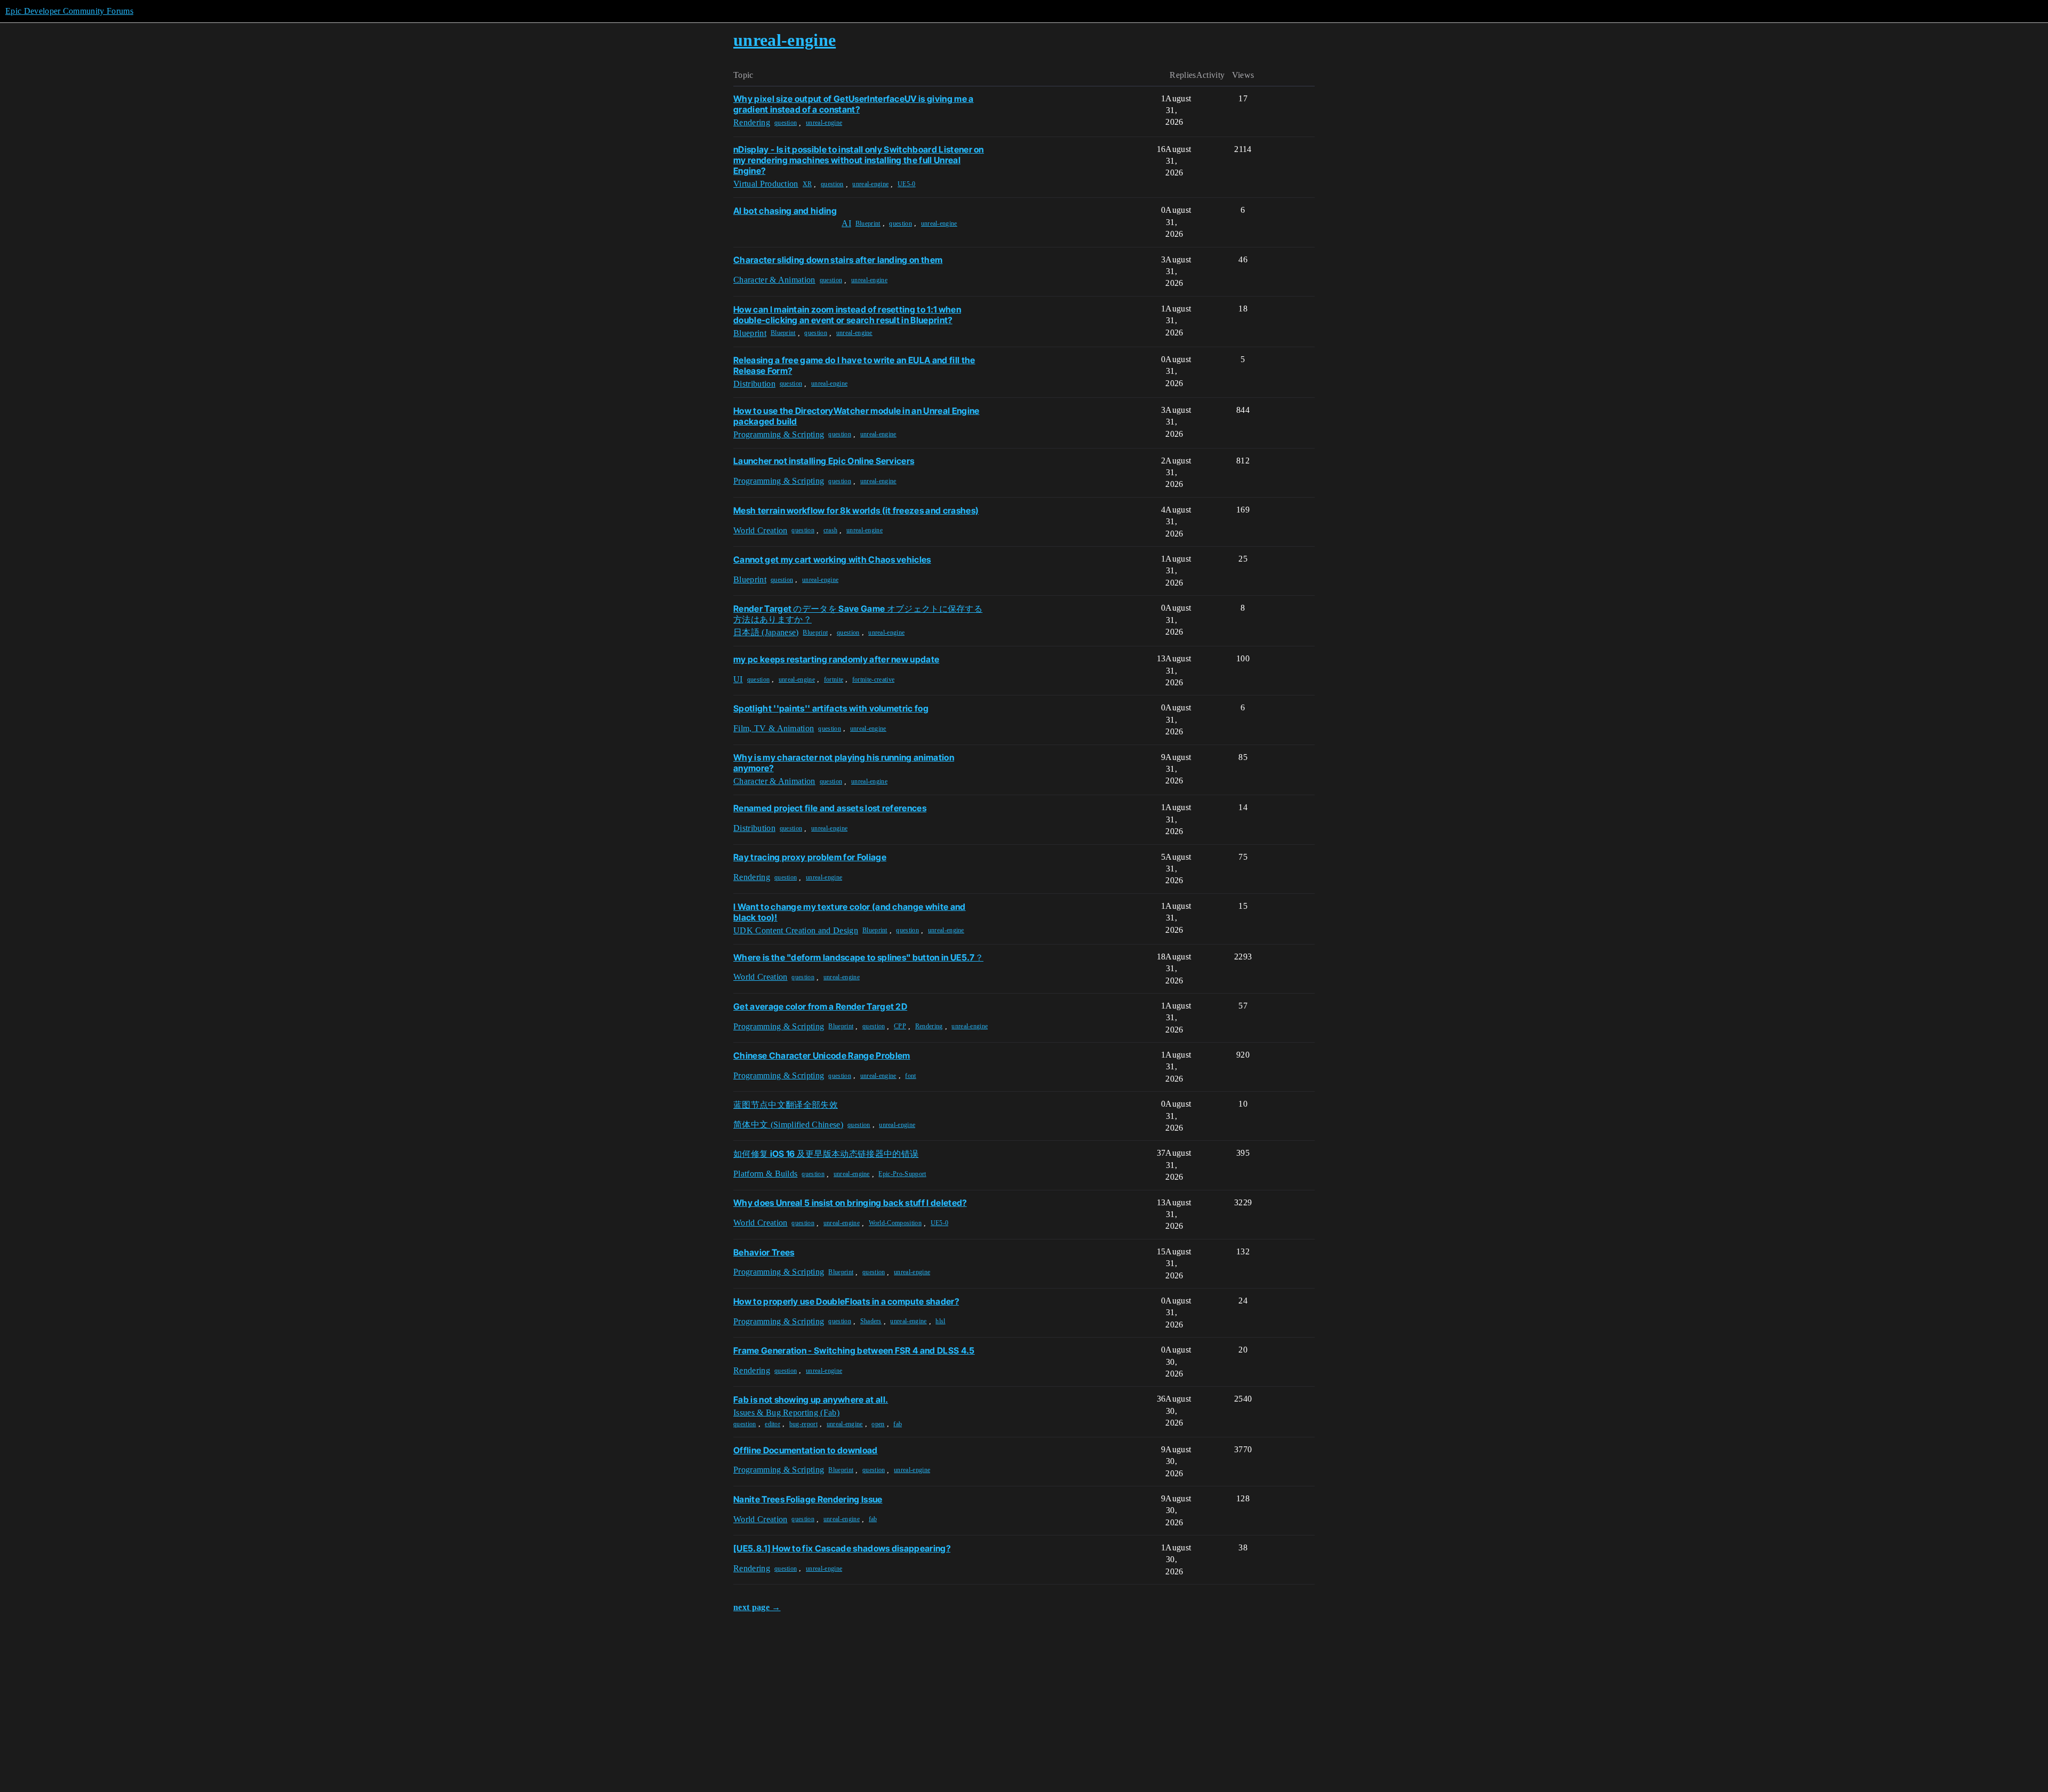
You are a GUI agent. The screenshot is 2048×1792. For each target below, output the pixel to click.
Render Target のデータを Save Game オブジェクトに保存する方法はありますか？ (858, 614)
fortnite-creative (873, 679)
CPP (900, 1026)
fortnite (834, 679)
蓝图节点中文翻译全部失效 (786, 1105)
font (910, 1076)
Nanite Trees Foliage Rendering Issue (808, 1499)
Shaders (871, 1321)
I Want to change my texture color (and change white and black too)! (850, 912)
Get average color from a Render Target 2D (820, 1006)
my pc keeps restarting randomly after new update (836, 659)
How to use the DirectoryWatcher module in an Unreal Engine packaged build (857, 416)
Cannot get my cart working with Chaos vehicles (832, 559)
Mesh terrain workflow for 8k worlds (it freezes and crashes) (856, 510)
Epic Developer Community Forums (69, 11)
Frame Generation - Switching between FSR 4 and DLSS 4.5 (854, 1350)
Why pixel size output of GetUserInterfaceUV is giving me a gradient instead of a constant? (854, 104)
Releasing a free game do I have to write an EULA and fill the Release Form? (854, 365)
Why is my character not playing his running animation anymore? (844, 763)
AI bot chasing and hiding (785, 211)
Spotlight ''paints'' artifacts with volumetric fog (831, 708)
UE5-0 (907, 184)
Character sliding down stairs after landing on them (838, 260)
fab (898, 1424)
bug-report (803, 1424)
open (878, 1424)
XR (807, 184)
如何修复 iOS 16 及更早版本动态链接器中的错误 (826, 1154)
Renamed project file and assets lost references (830, 808)
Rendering (929, 1026)
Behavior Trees (764, 1252)
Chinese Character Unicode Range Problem (822, 1055)
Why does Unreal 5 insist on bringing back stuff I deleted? (850, 1203)
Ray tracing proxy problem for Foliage (810, 857)
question (786, 123)
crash (831, 530)
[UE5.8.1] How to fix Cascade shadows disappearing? (842, 1548)
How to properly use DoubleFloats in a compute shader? (846, 1301)
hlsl (940, 1321)
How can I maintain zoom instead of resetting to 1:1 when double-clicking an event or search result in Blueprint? (847, 315)
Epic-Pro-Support (902, 1174)
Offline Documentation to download (806, 1450)
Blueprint (868, 223)
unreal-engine (824, 123)
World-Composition (895, 1223)
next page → (757, 1607)
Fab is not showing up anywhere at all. (811, 1399)
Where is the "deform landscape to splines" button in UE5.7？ (858, 957)
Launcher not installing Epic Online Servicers (824, 461)
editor (773, 1424)
